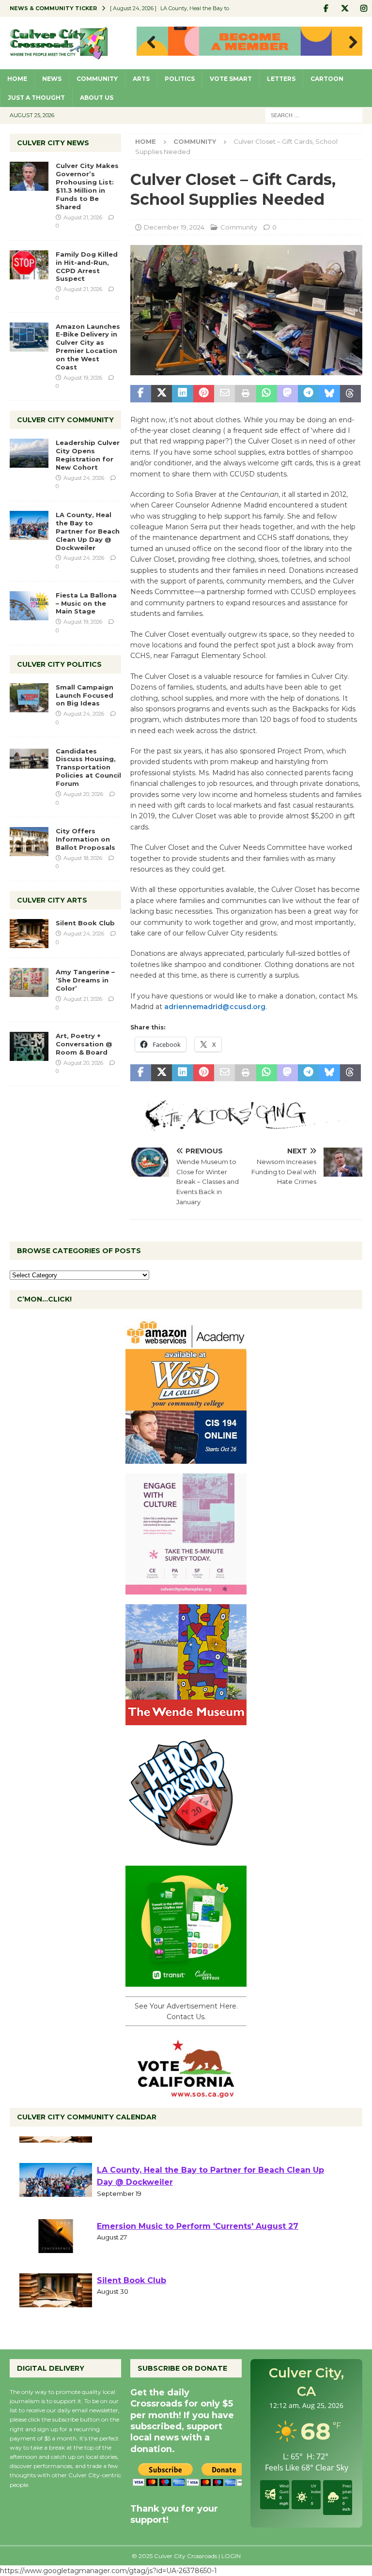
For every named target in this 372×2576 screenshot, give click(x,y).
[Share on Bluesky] (329, 394)
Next (350, 43)
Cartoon (327, 79)
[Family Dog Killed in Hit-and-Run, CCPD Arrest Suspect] (29, 265)
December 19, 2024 (174, 227)
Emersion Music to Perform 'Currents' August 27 (198, 2258)
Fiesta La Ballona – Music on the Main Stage (86, 603)
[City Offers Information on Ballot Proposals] (29, 842)
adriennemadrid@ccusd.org (215, 1007)
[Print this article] (245, 394)
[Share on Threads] (350, 394)
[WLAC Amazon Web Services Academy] (186, 1458)
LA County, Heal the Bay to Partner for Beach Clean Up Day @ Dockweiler (88, 531)
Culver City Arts (52, 900)
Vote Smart (231, 79)
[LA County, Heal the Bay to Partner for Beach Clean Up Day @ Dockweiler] (29, 525)
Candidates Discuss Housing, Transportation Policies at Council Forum (88, 767)
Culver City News (53, 143)
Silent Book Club (85, 923)
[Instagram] (364, 8)
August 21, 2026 (83, 217)
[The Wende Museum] (186, 1719)
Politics (180, 79)
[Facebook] (326, 8)
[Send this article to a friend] (225, 394)
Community (97, 79)
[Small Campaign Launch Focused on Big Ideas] (29, 698)
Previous (149, 43)
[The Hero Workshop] (186, 1850)
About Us (97, 98)
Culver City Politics (59, 664)
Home (17, 79)
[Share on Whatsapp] (267, 394)
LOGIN (231, 2556)
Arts (141, 79)
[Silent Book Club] (29, 934)
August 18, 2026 (83, 858)
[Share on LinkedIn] (182, 394)
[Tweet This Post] (162, 394)
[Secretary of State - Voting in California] (186, 2093)
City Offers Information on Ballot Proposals (85, 839)
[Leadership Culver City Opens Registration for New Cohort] (29, 453)
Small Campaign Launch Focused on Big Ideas (85, 695)
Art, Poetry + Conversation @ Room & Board (84, 1044)
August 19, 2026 (83, 378)
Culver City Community (65, 420)
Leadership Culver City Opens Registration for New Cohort (88, 455)
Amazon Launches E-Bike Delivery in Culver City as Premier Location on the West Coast (88, 347)
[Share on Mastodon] (287, 394)
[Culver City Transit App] (186, 1981)
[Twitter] (345, 8)
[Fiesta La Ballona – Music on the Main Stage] (29, 606)
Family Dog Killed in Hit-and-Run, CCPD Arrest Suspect (87, 267)
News (52, 79)
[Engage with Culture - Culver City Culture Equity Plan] (186, 1589)
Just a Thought (36, 98)
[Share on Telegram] (308, 394)
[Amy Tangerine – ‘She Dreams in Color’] (29, 982)
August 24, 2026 (84, 478)
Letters (281, 79)
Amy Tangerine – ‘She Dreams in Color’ (85, 980)
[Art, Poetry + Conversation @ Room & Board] (29, 1046)
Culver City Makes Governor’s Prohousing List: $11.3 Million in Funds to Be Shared (87, 186)
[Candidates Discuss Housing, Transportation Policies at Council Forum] (29, 762)
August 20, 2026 (83, 794)
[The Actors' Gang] (246, 1125)
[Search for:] (314, 115)
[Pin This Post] (204, 394)
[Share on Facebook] (141, 394)
